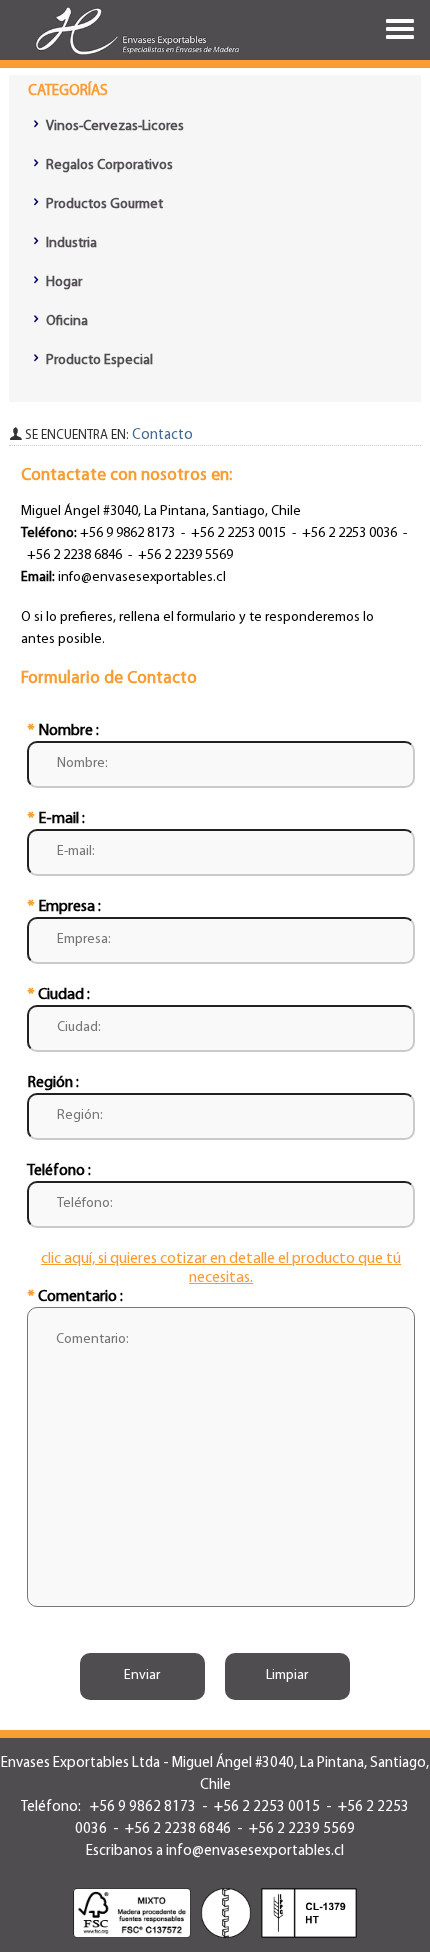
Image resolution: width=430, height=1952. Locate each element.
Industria (70, 243)
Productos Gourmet (103, 204)
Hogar (62, 282)
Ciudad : (58, 995)
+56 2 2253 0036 (349, 533)
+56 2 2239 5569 (185, 555)
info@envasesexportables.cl (142, 577)
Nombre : (63, 731)
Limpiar (287, 1675)
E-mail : (56, 819)
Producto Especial (98, 360)
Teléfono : (59, 1171)
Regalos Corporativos (108, 165)
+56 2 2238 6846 (74, 555)
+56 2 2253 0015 (238, 533)
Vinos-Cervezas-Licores (113, 126)
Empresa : (64, 907)
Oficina (65, 321)
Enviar (142, 1675)
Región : (53, 1083)
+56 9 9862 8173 (126, 533)
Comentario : (75, 1297)
